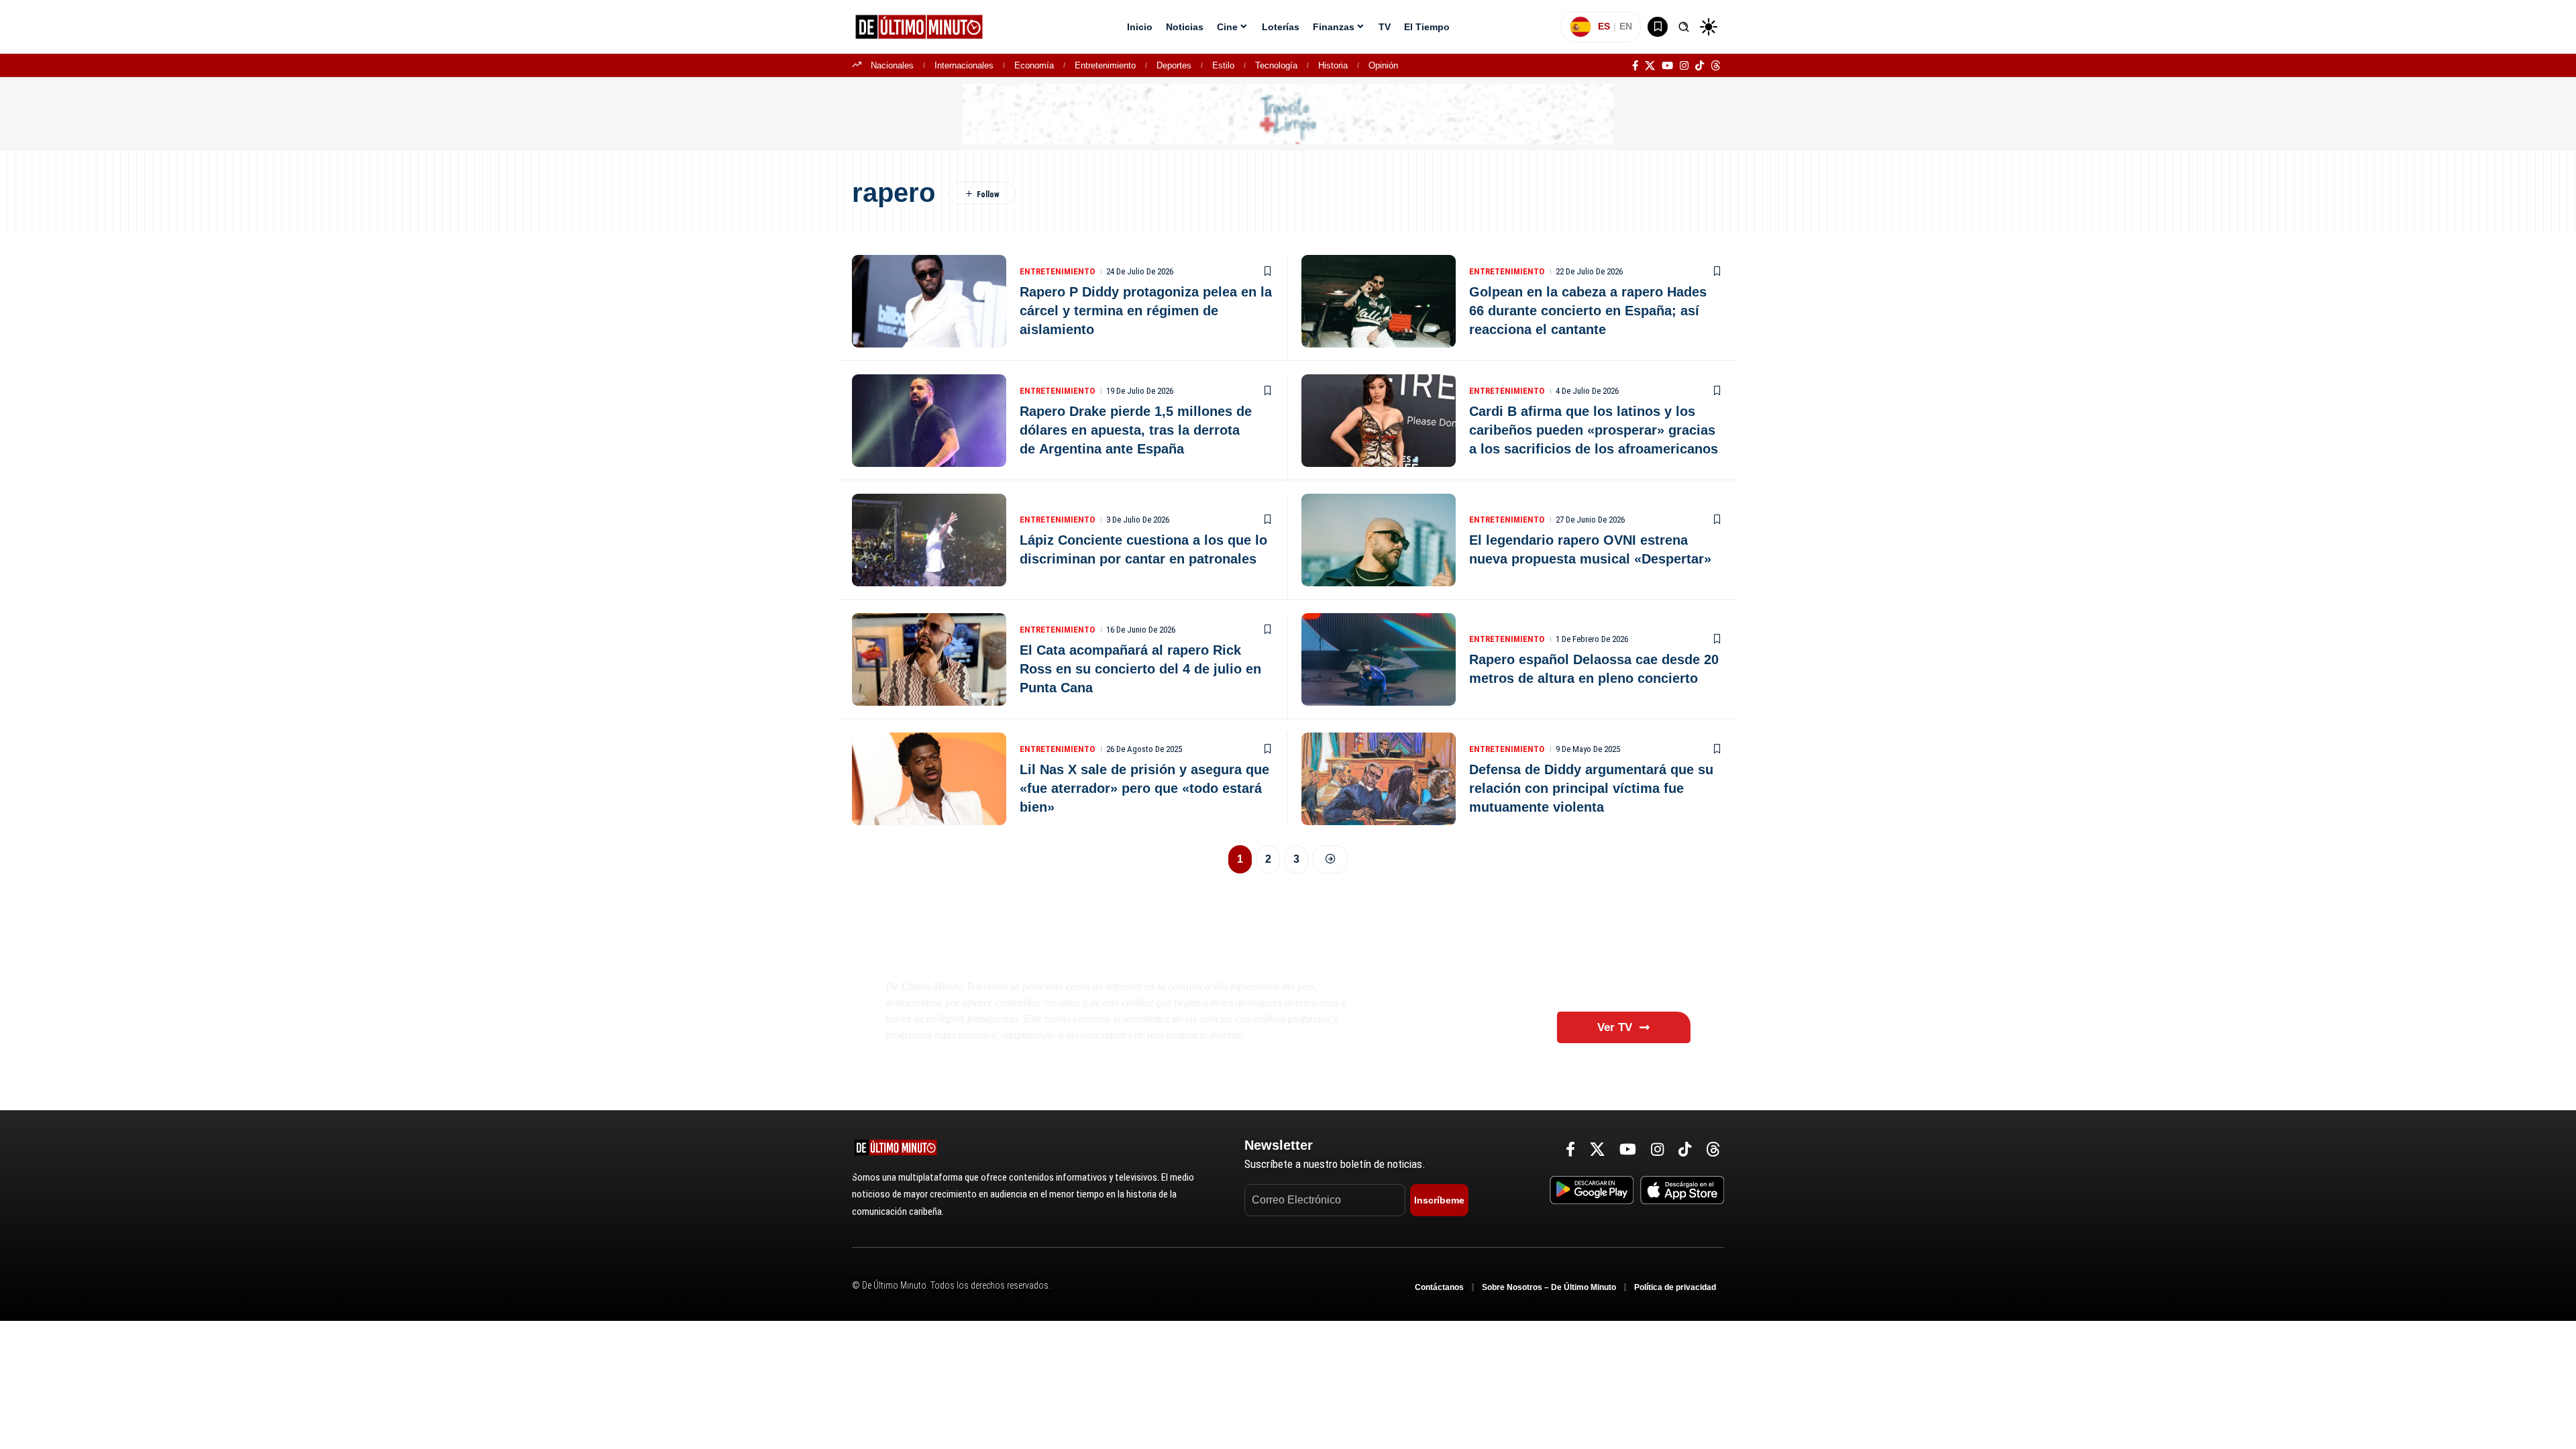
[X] (1650, 66)
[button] (1684, 27)
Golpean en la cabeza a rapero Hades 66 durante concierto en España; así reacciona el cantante (1588, 311)
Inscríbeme (1439, 1200)
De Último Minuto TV (997, 954)
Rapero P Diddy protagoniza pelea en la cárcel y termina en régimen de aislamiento (1146, 311)
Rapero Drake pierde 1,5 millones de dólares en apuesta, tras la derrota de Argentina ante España (1136, 430)
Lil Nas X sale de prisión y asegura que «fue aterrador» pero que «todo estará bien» (1144, 788)
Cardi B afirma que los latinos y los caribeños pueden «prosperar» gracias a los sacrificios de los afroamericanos (1594, 430)
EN (1626, 26)
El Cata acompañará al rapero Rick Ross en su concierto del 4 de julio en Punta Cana (1140, 669)
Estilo (1223, 65)
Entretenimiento (1105, 65)
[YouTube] (1667, 66)
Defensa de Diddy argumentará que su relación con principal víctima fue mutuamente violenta (1591, 788)
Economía (1034, 65)
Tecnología (1276, 65)
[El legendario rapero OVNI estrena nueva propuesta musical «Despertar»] (1379, 540)
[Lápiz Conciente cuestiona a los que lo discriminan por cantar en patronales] (929, 540)
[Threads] (1716, 66)
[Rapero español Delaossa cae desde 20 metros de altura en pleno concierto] (1379, 659)
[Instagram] (1684, 66)
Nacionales (892, 65)
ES (1604, 26)
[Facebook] (1635, 66)
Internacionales (964, 65)
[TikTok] (1700, 66)
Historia (1333, 65)
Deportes (1174, 65)
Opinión (1383, 65)
